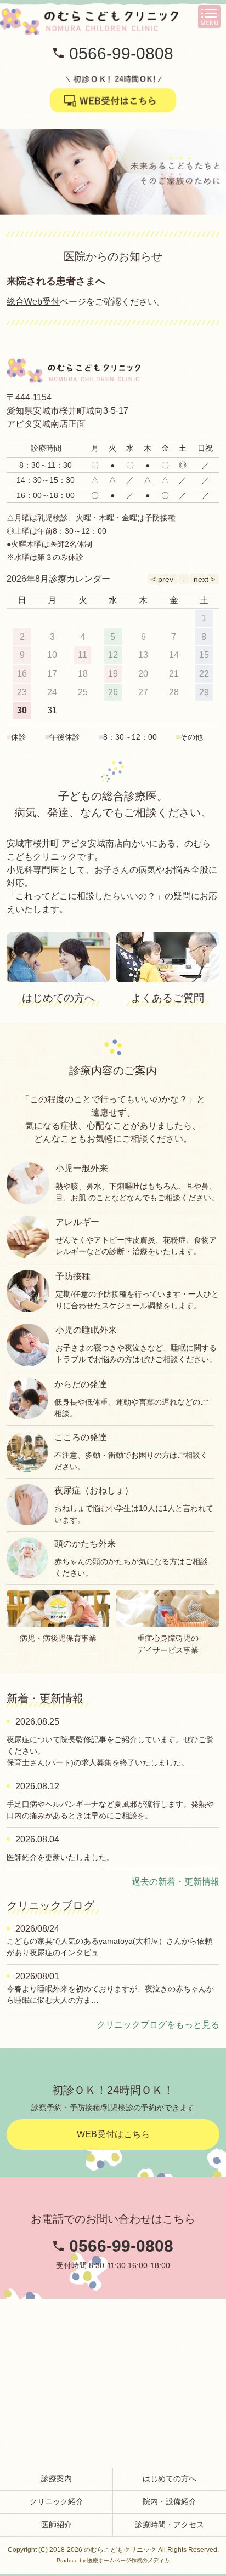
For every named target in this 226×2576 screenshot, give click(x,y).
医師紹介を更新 (33, 1857)
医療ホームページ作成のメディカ (128, 2560)
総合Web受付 (33, 302)
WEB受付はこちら (113, 2134)
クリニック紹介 (56, 2501)
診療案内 (56, 2478)
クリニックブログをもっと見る (158, 2025)
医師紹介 (56, 2525)
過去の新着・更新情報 (176, 1882)
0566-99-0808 (121, 53)
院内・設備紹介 (169, 2501)
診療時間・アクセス (169, 2525)
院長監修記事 (83, 1739)
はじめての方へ (169, 2478)
